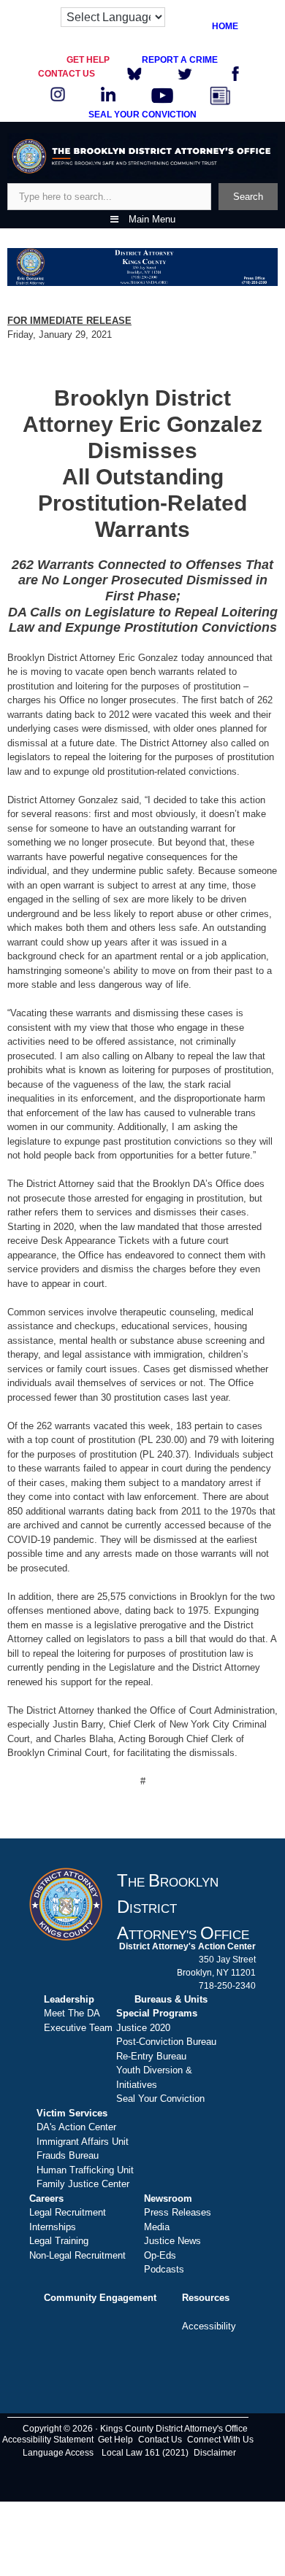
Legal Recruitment (68, 2212)
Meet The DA (72, 2013)
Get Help (115, 2440)
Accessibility (209, 2326)
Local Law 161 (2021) (145, 2453)
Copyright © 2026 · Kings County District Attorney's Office (135, 2429)
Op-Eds (160, 2255)
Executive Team (78, 2028)
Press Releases (178, 2212)
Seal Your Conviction (160, 2099)
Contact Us (160, 2440)
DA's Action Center (76, 2127)
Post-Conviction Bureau (166, 2042)
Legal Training (59, 2241)
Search (248, 197)
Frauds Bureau (68, 2155)
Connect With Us (220, 2440)
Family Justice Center (83, 2184)
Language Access (58, 2453)
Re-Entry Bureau (151, 2056)
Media (157, 2227)
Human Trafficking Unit (85, 2170)
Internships (53, 2227)
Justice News (172, 2241)
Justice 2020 (143, 2028)
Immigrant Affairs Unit (83, 2142)
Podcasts (164, 2269)
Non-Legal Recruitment (77, 2255)
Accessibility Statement (48, 2440)
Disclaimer (215, 2453)
